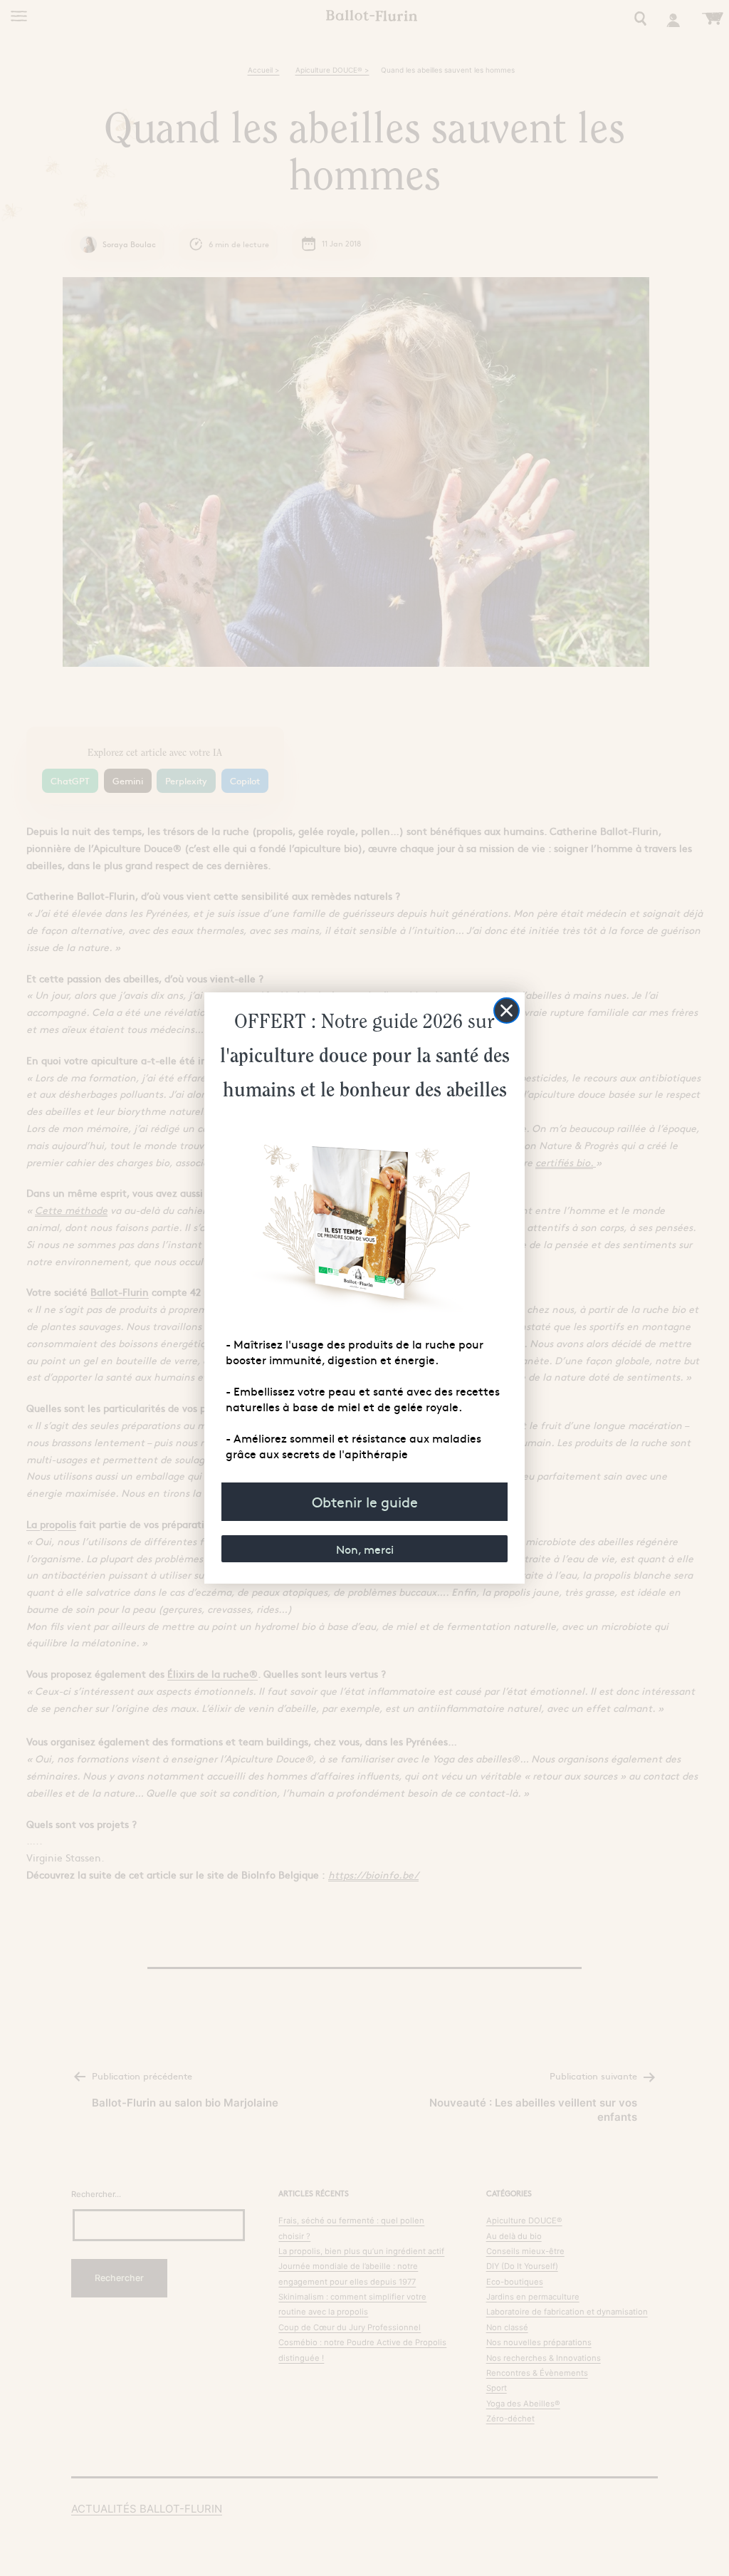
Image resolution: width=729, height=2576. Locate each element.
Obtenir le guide (365, 1501)
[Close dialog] (507, 1011)
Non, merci (365, 1549)
